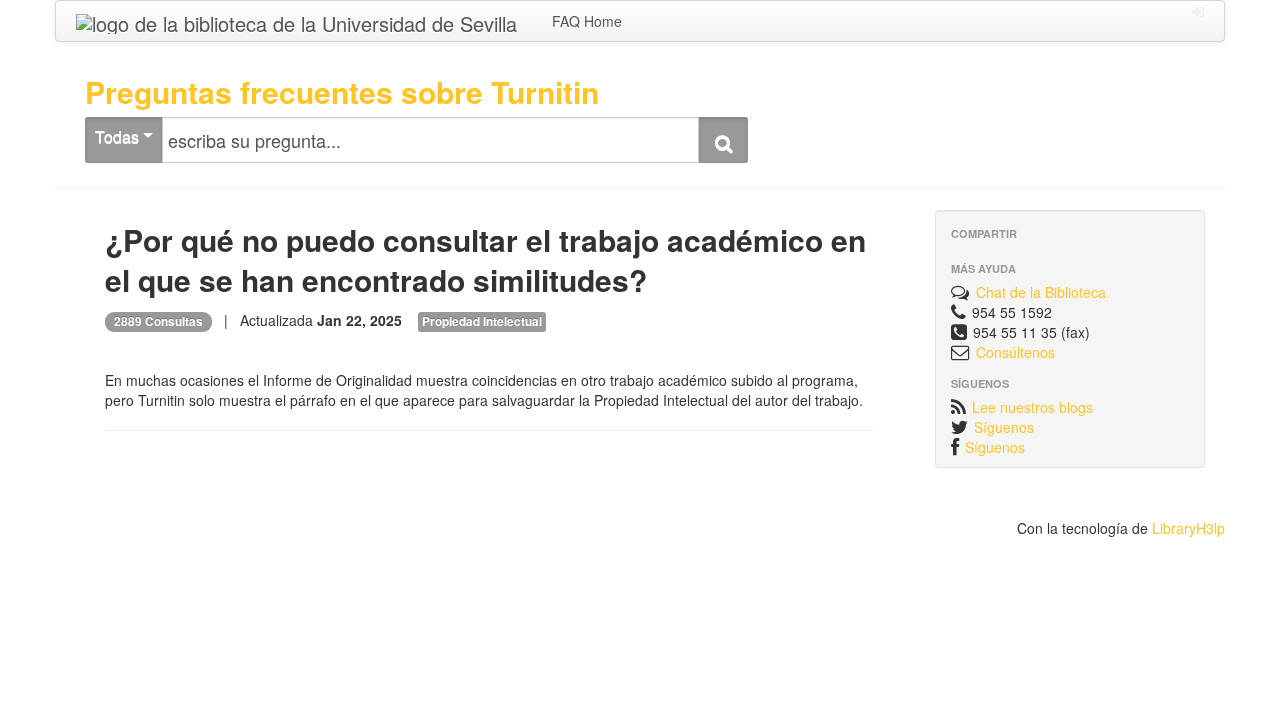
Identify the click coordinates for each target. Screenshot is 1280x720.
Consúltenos (1015, 352)
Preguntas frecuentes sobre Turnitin (342, 91)
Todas (119, 136)
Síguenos (1004, 427)
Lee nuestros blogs (1032, 407)
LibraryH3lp (1188, 528)
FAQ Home (587, 21)
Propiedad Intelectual (482, 321)
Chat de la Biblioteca (1041, 292)
